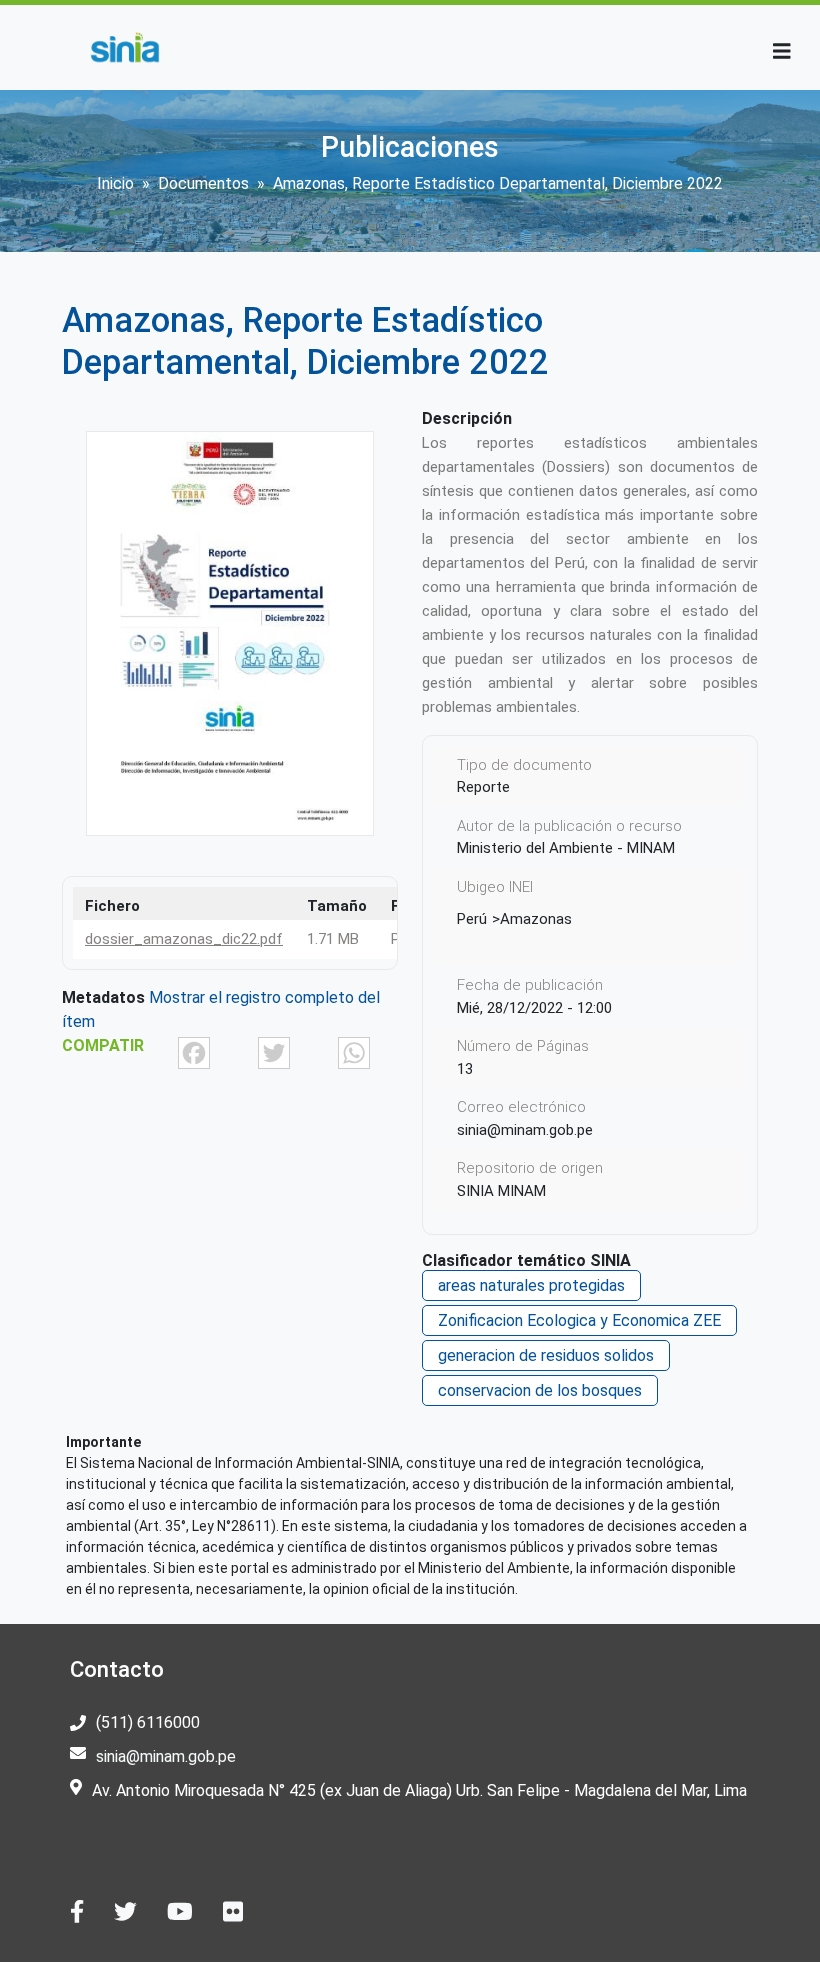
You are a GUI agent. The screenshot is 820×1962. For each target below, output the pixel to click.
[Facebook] (194, 1051)
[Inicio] (124, 47)
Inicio (115, 183)
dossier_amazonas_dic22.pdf (184, 939)
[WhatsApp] (354, 1051)
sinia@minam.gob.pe (166, 1756)
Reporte (483, 787)
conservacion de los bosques (540, 1390)
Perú (472, 919)
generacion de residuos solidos (546, 1355)
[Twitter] (274, 1051)
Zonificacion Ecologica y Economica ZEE (579, 1320)
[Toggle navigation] (782, 51)
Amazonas (536, 919)
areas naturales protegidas (531, 1285)
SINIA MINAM (501, 1191)
